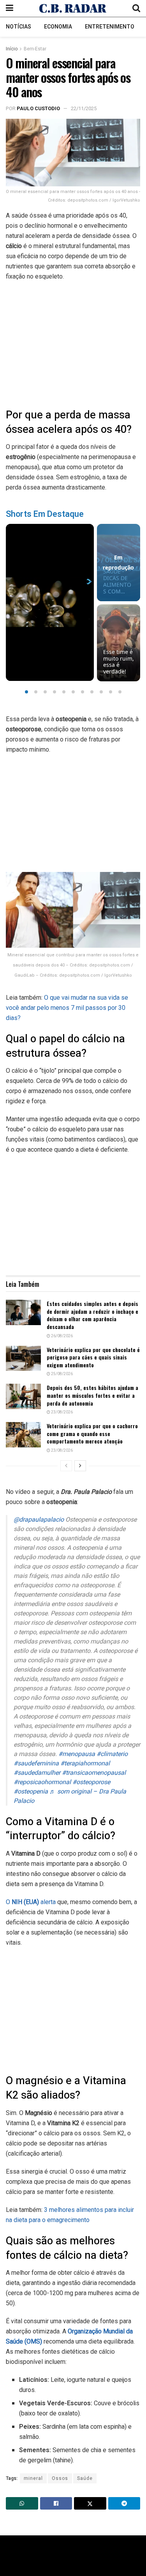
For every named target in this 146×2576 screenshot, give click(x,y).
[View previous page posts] (66, 1466)
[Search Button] (136, 8)
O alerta (31, 1902)
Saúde (85, 2478)
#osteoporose (91, 1782)
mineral (33, 2478)
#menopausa (77, 1754)
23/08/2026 (62, 1412)
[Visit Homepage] (73, 8)
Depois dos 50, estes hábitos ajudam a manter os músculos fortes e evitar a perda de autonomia (92, 1395)
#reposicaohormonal (42, 1782)
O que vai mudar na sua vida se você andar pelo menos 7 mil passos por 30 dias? (67, 1008)
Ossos (60, 2478)
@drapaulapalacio (39, 1520)
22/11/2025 (84, 108)
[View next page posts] (80, 1466)
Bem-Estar (35, 49)
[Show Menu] (10, 8)
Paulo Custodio (38, 108)
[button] (26, 692)
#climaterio (112, 1754)
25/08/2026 (62, 1374)
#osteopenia (31, 1792)
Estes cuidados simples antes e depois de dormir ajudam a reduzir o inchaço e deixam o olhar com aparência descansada (92, 1315)
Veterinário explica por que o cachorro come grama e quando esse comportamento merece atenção (92, 1433)
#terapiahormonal (85, 1763)
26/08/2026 (62, 1336)
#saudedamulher (37, 1773)
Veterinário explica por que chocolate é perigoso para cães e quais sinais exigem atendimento (93, 1357)
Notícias (18, 27)
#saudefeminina (36, 1763)
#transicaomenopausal (94, 1773)
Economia (58, 27)
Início (12, 49)
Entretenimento (110, 27)
